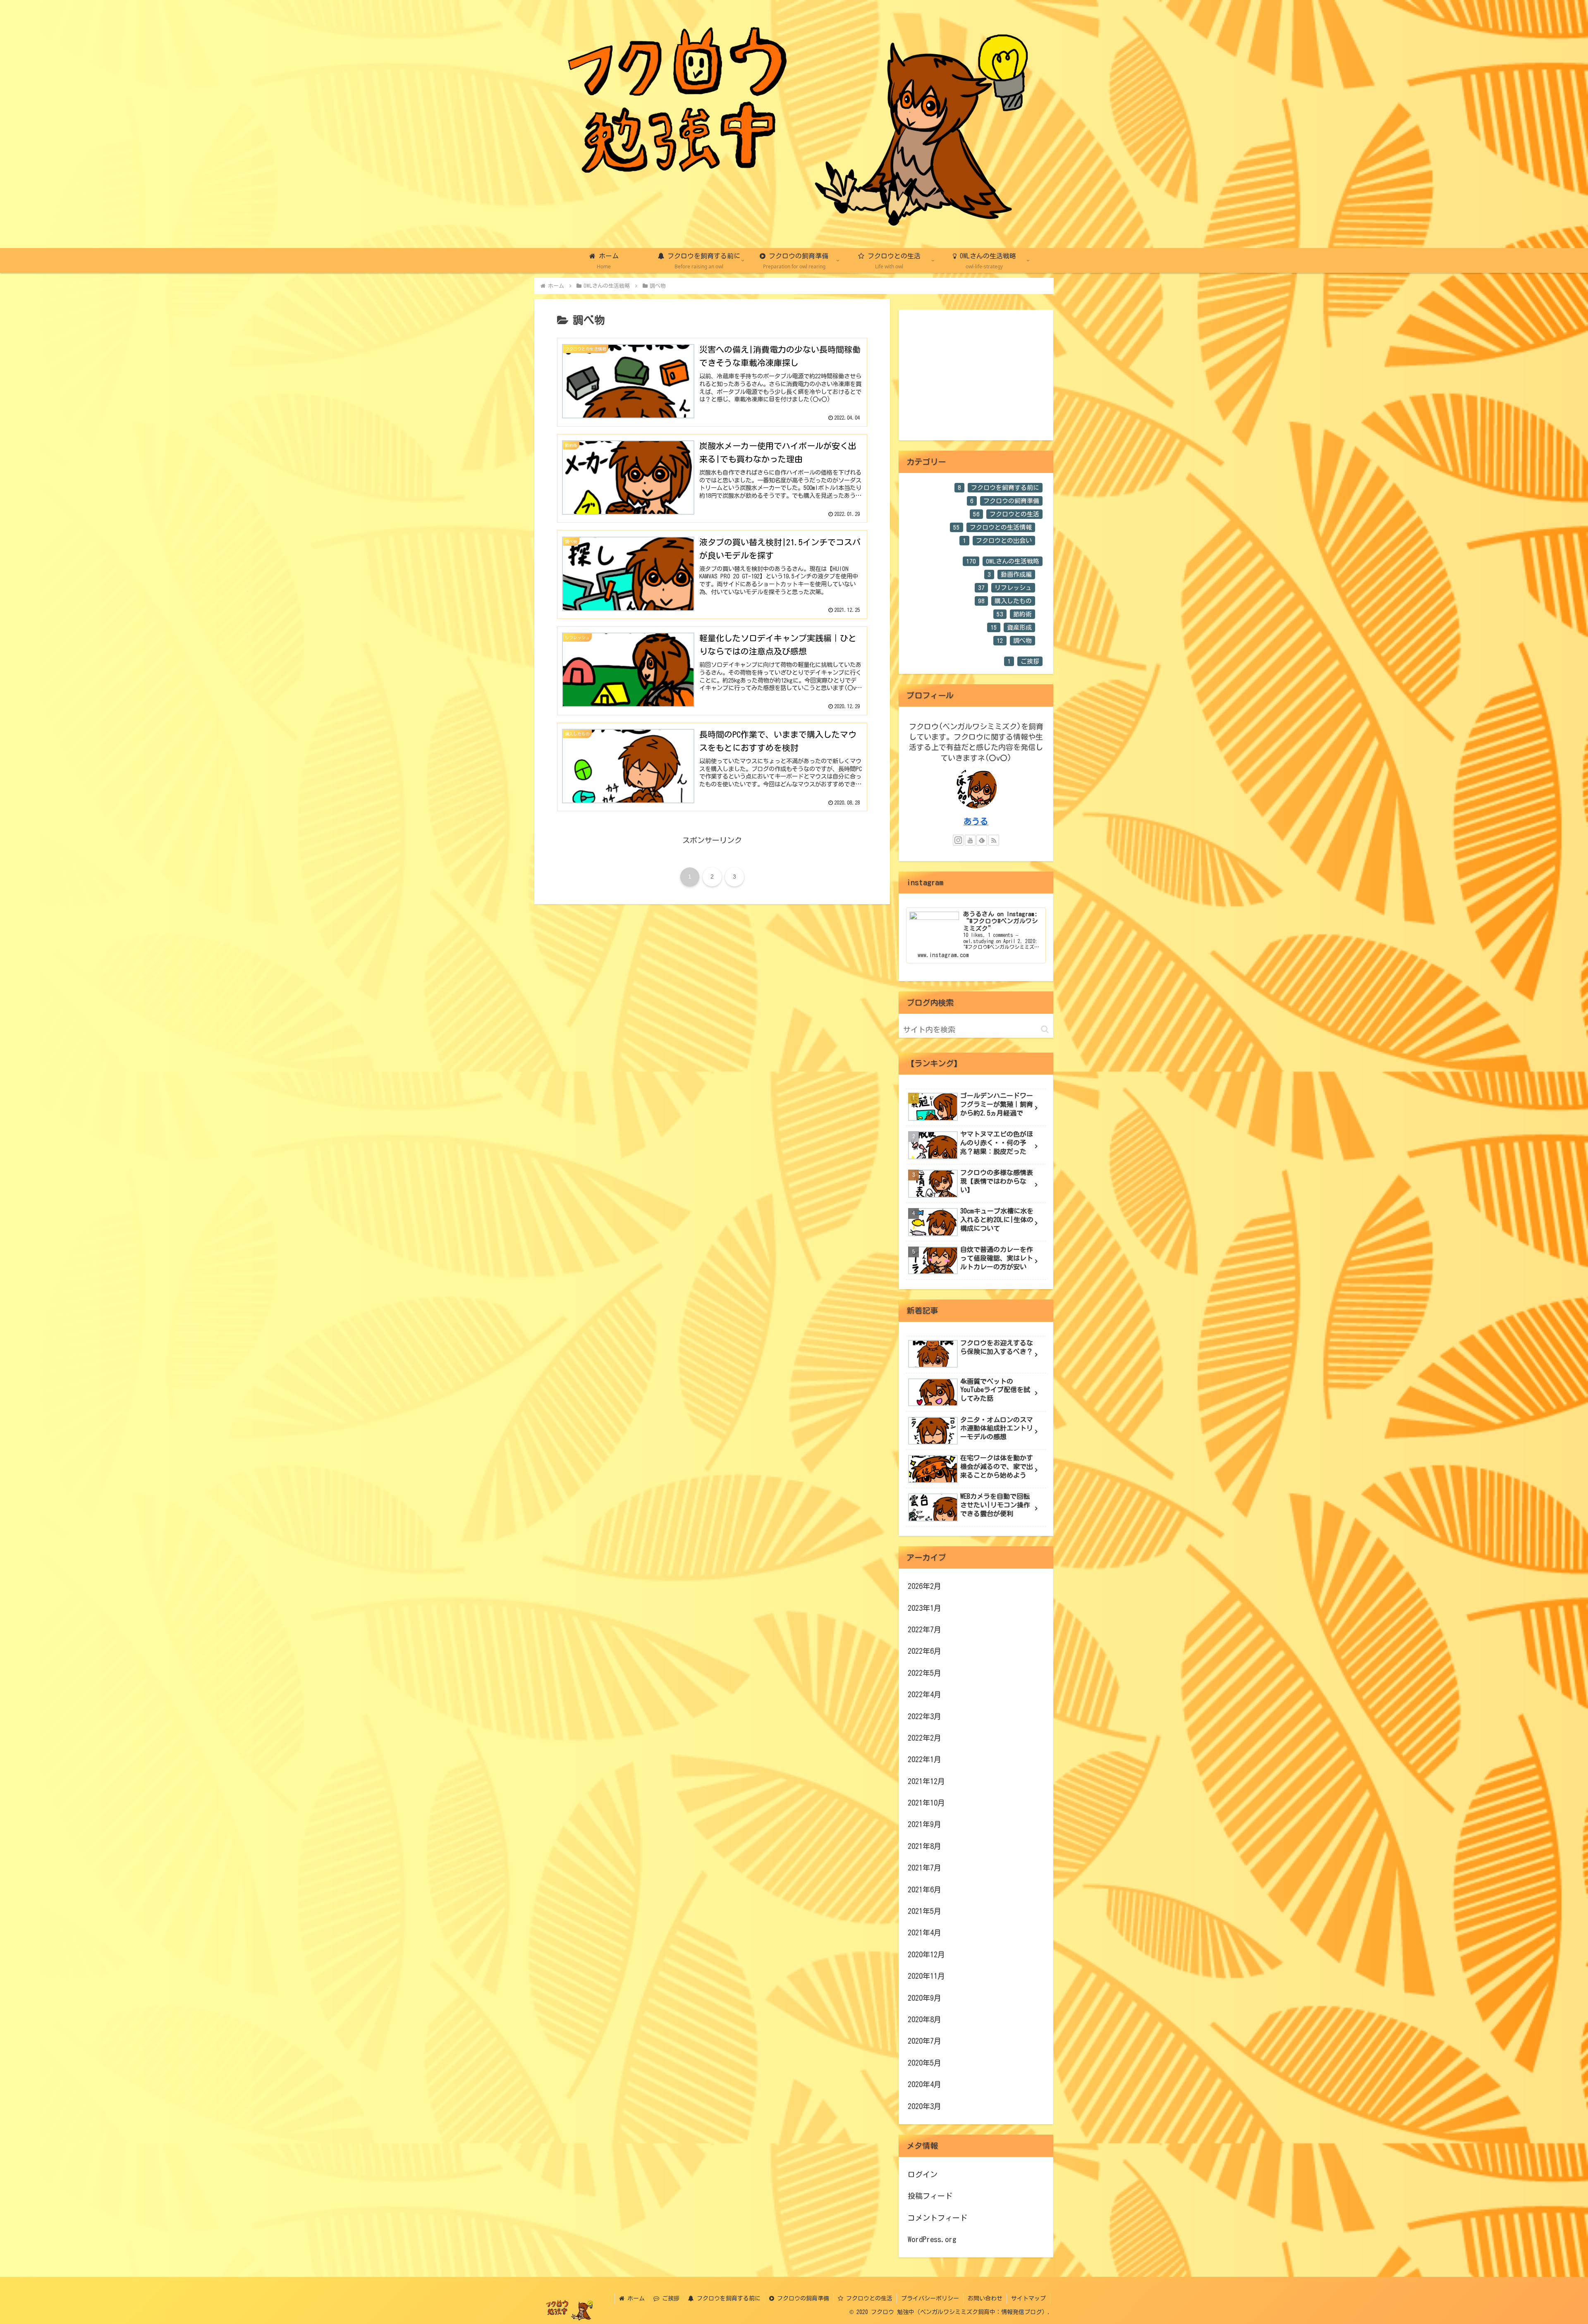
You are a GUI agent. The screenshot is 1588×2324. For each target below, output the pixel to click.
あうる (976, 821)
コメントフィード (937, 2218)
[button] (1045, 1029)
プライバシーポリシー (930, 2298)
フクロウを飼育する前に (727, 2298)
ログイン (923, 2174)
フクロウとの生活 (868, 2298)
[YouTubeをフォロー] (970, 840)
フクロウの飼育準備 (802, 2298)
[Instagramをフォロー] (958, 840)
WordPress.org (932, 2239)
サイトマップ (1028, 2298)
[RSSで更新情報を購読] (994, 840)
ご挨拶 (669, 2298)
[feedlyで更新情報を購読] (982, 840)
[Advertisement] (976, 375)
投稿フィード (930, 2196)
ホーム (635, 2298)
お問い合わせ (985, 2298)
